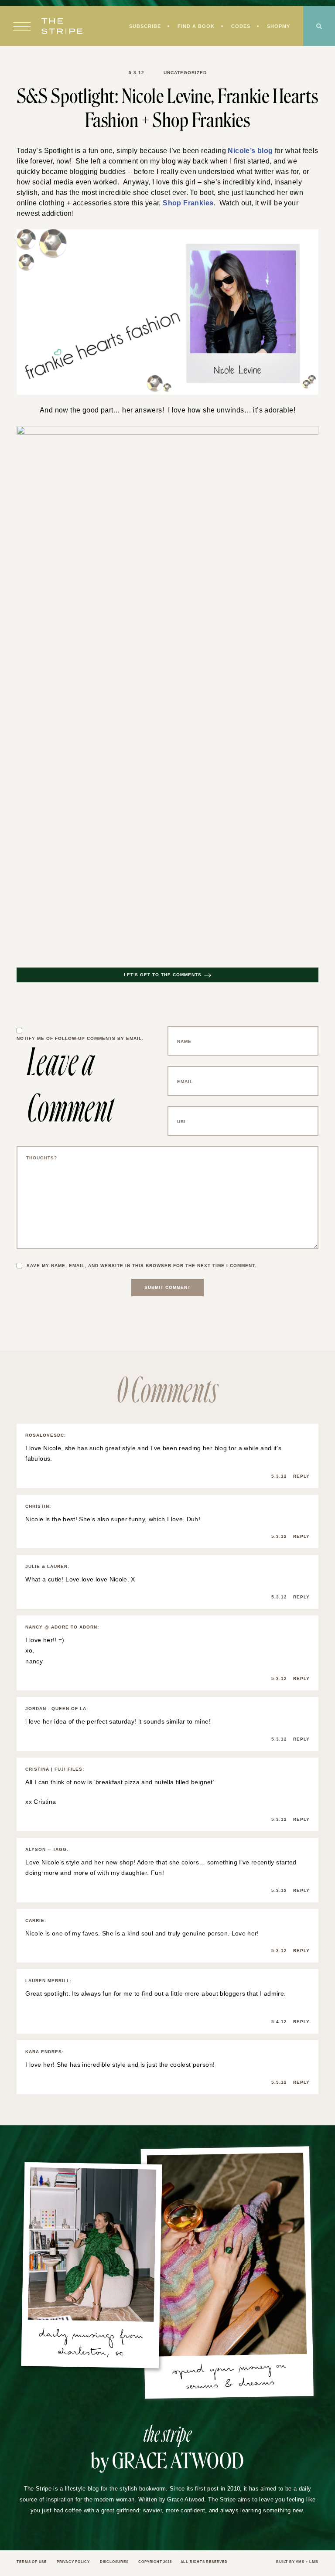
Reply (301, 1466)
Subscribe (141, 27)
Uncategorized (185, 73)
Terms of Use (33, 2552)
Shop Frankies (180, 204)
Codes (239, 27)
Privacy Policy (77, 2552)
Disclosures (121, 2552)
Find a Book (193, 27)
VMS (299, 2552)
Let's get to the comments (163, 976)
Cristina (43, 1792)
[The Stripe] (62, 27)
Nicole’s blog (245, 151)
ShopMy (278, 27)
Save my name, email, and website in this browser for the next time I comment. (146, 1267)
